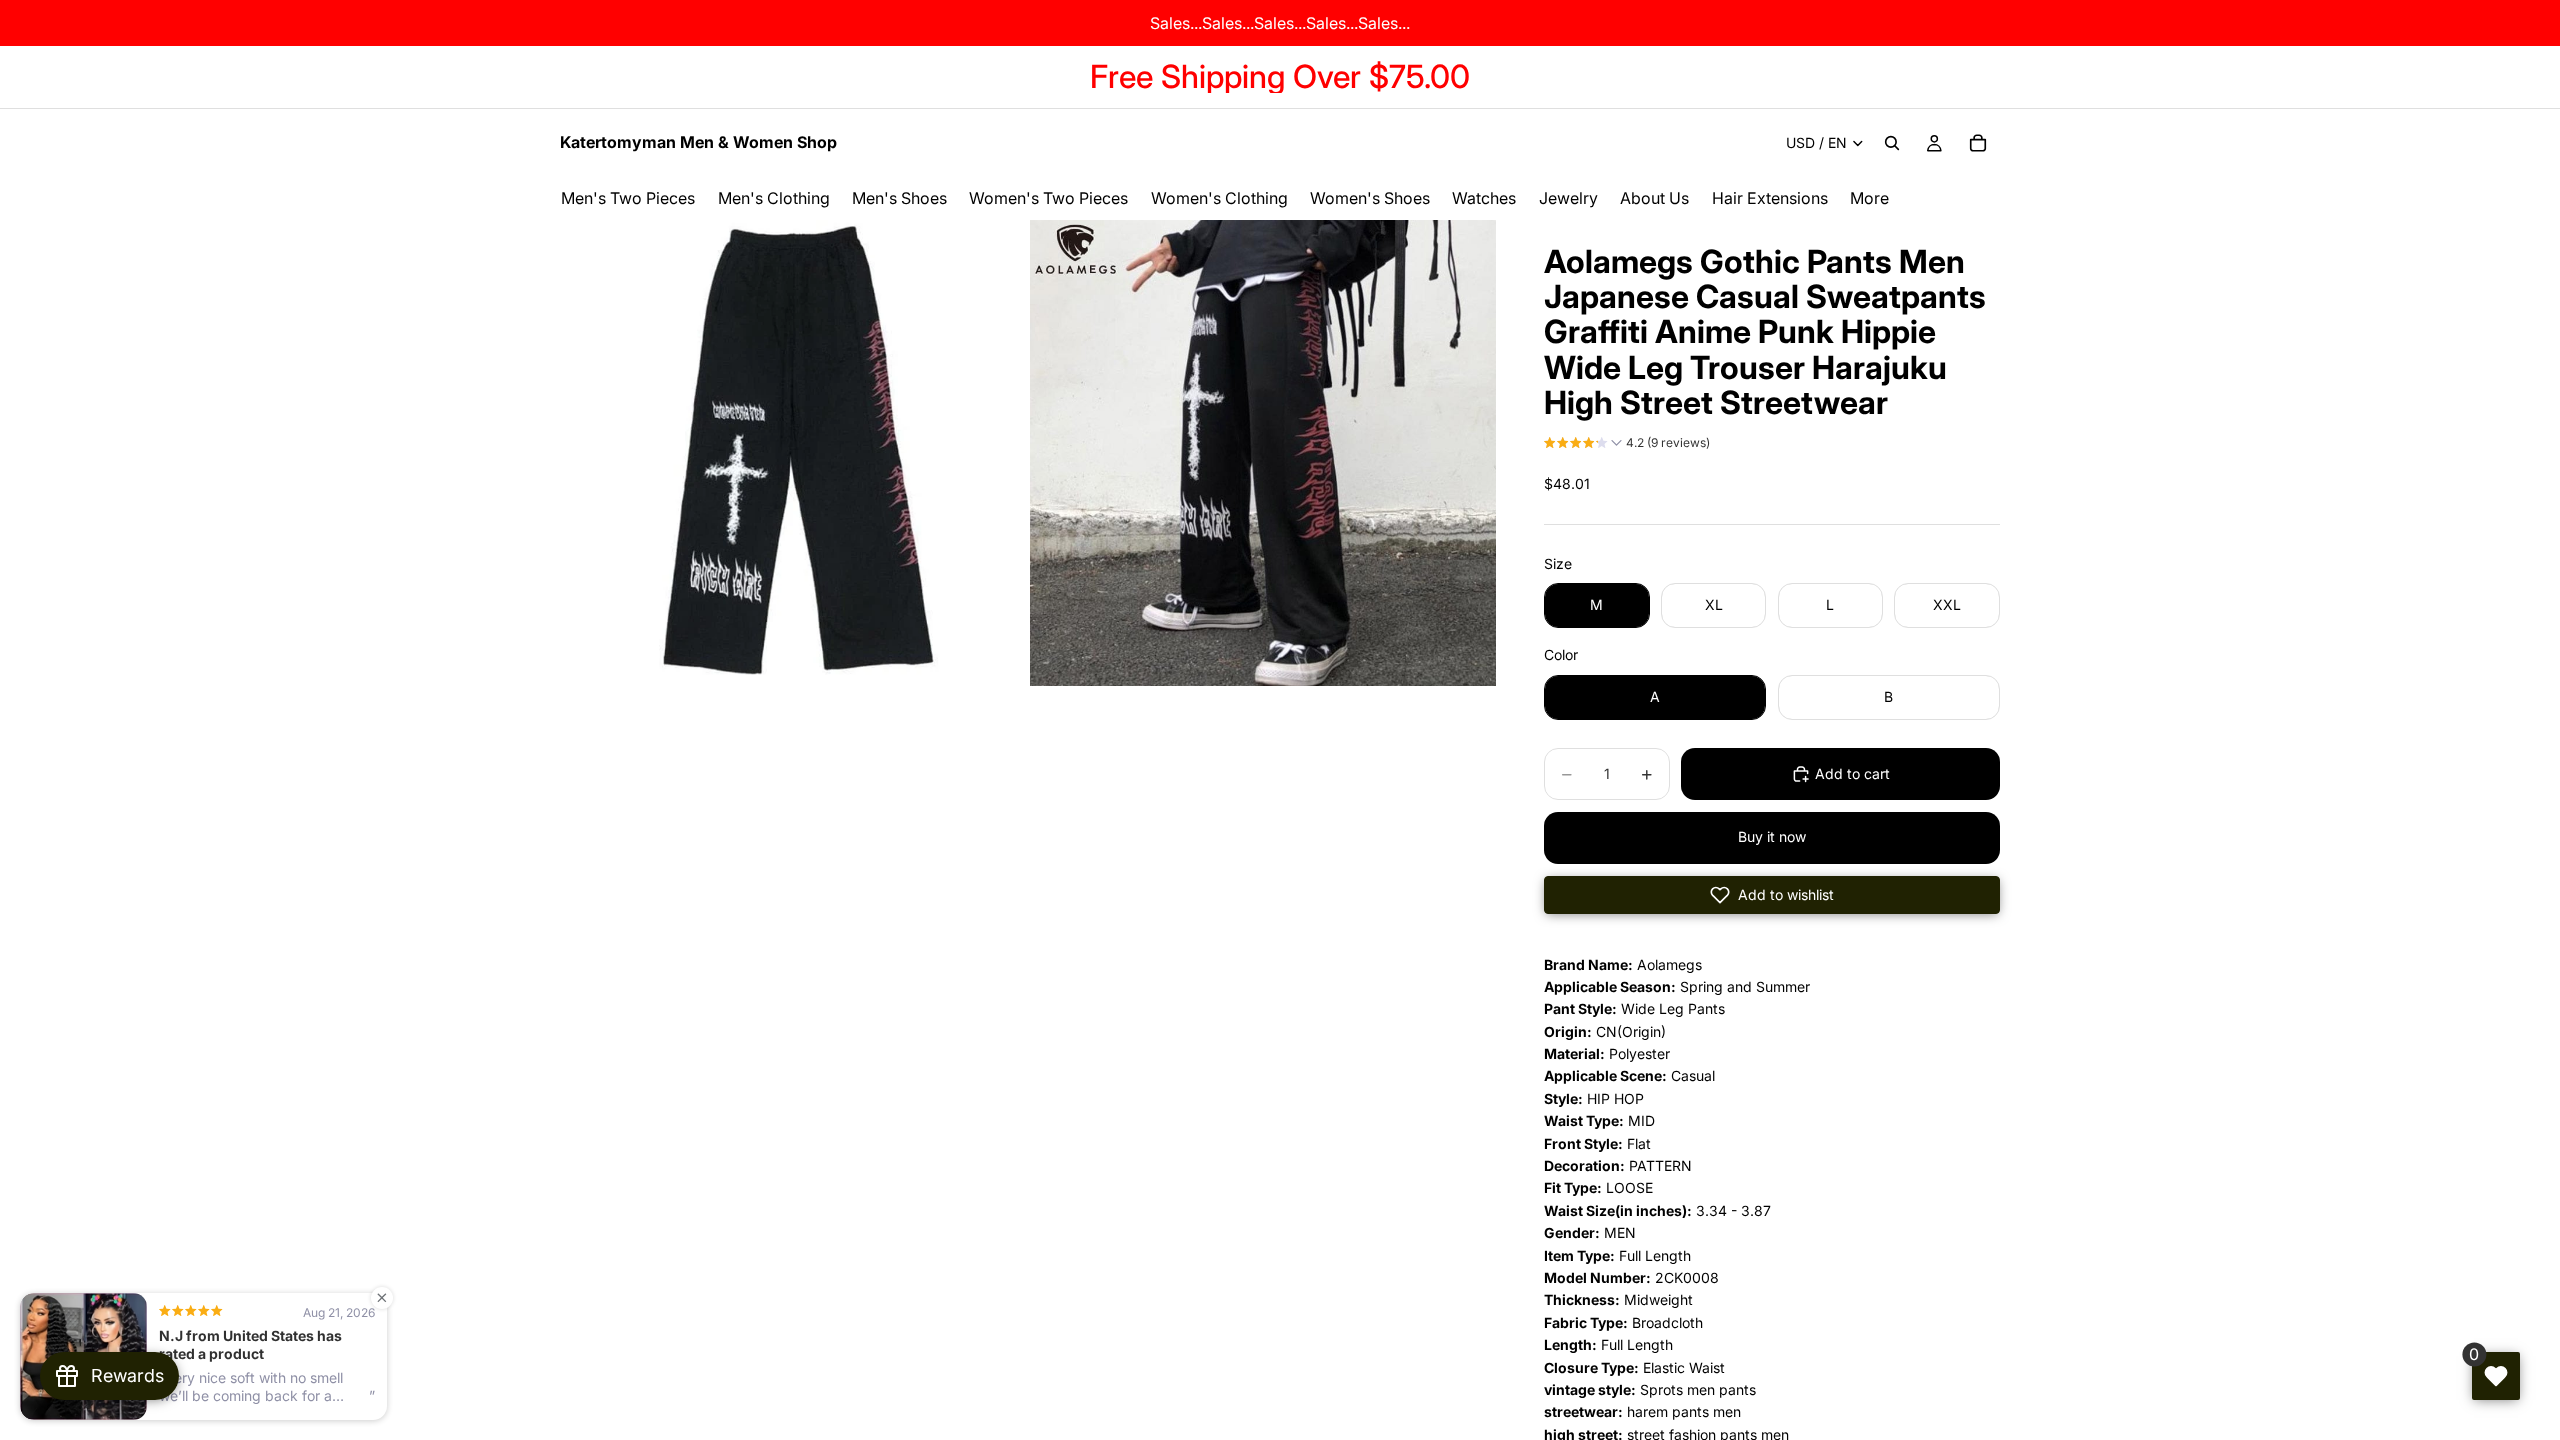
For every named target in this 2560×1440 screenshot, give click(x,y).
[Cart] (1978, 143)
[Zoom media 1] (793, 453)
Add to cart (1852, 773)
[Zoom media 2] (1263, 453)
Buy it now (1772, 836)
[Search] (1892, 143)
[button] (1627, 445)
